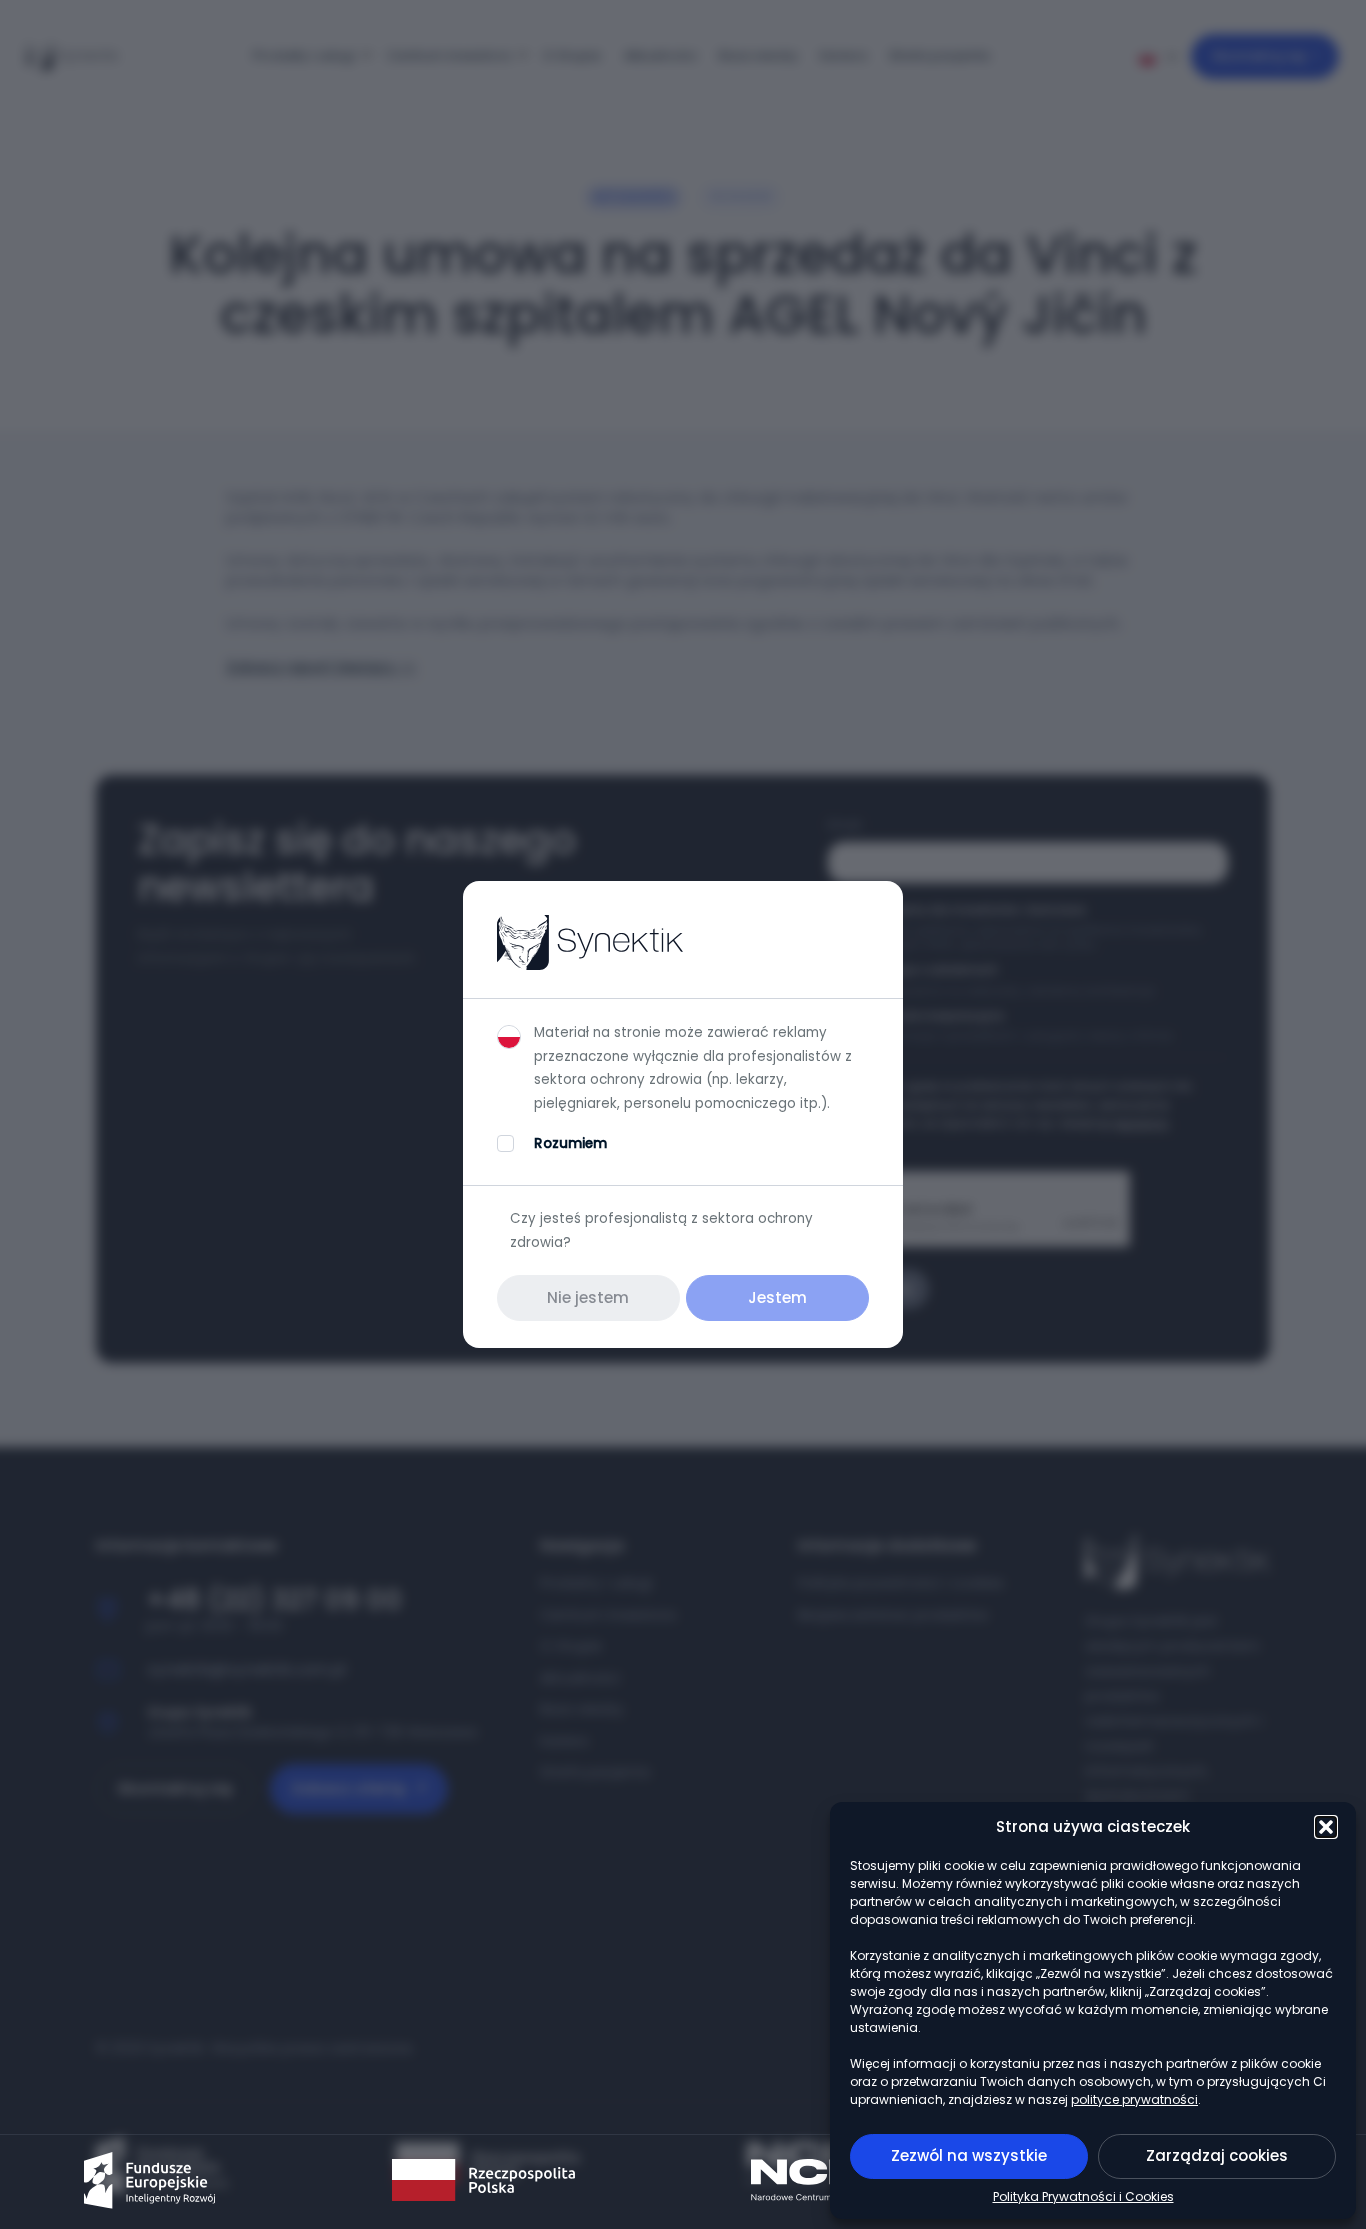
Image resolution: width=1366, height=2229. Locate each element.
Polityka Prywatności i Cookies (1083, 2196)
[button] (1326, 1827)
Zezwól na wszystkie (969, 2155)
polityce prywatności (1134, 2099)
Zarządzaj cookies (1217, 2155)
